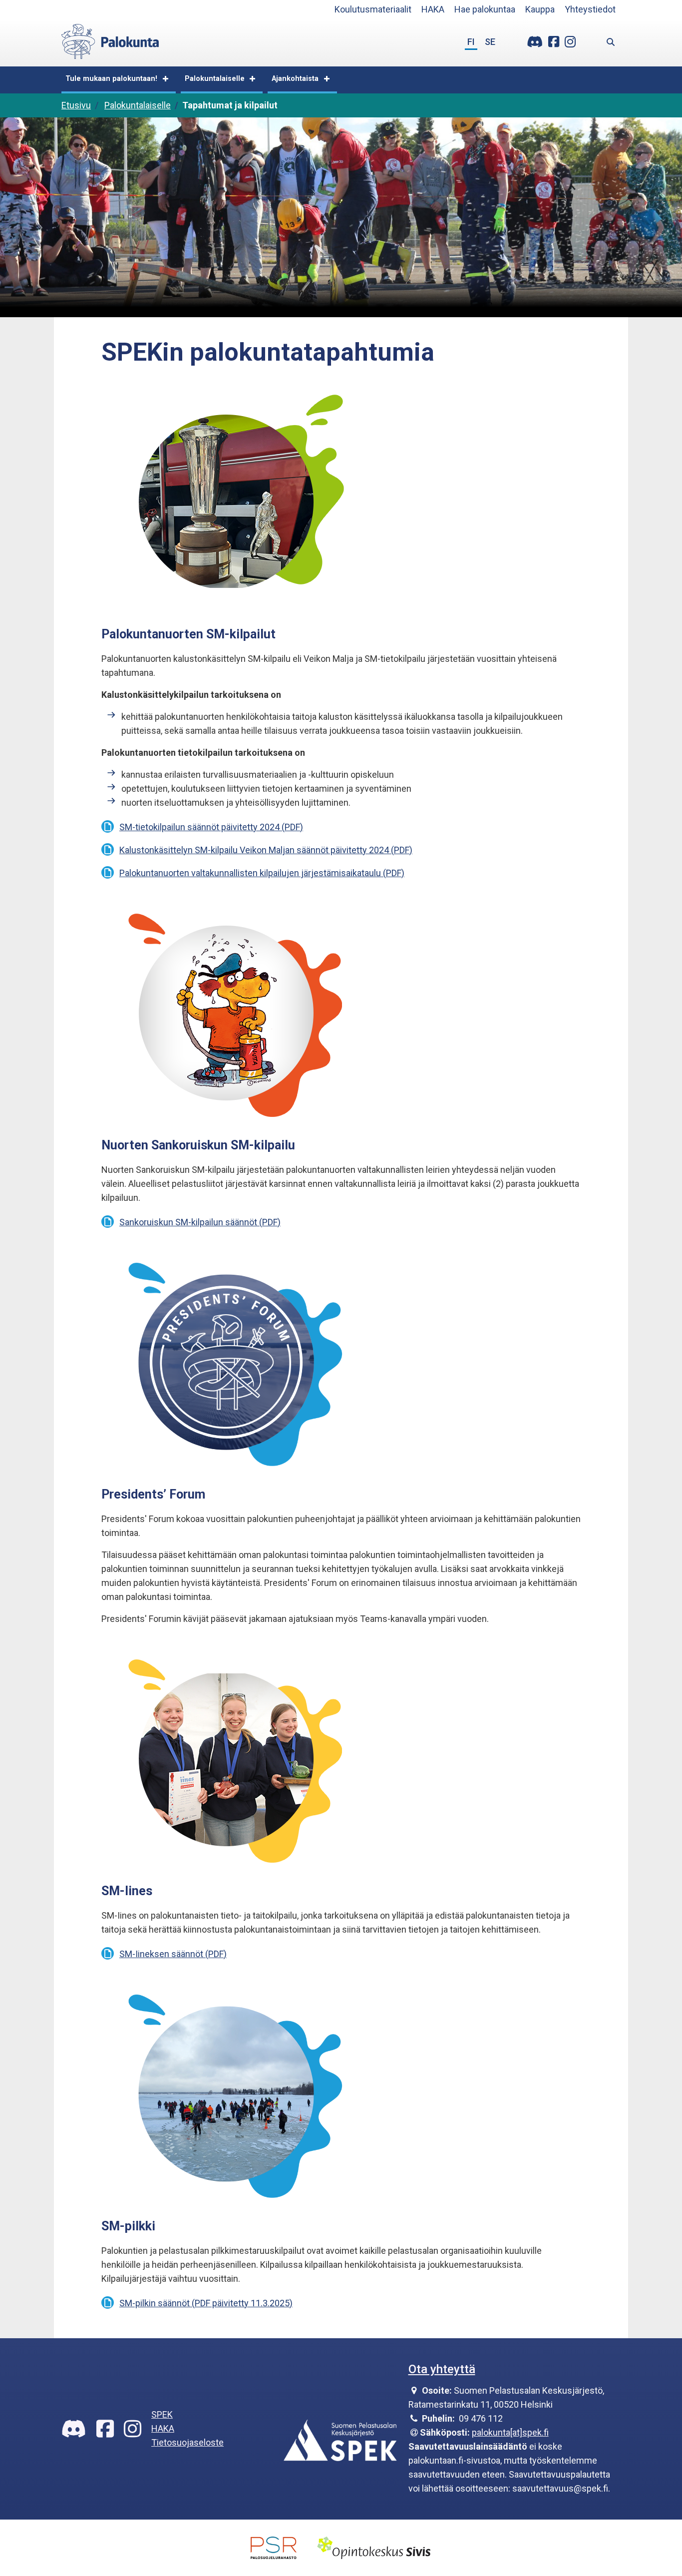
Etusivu (76, 105)
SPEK (162, 2414)
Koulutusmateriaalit (373, 9)
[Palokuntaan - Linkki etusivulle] (110, 40)
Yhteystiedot (590, 9)
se (490, 42)
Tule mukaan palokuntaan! (111, 79)
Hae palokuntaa (485, 9)
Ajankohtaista (295, 79)
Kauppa (540, 9)
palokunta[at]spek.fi (510, 2432)
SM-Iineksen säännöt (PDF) (173, 1954)
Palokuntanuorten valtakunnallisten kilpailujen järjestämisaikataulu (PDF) (262, 873)
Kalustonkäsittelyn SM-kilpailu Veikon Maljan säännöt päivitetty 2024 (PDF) (266, 850)
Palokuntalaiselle (215, 79)
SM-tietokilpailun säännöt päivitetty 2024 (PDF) (211, 827)
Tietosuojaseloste (187, 2442)
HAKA (433, 9)
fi (471, 42)
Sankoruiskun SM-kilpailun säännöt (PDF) (200, 1222)
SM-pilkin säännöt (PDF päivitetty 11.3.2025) (206, 2303)
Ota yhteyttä (442, 2369)
